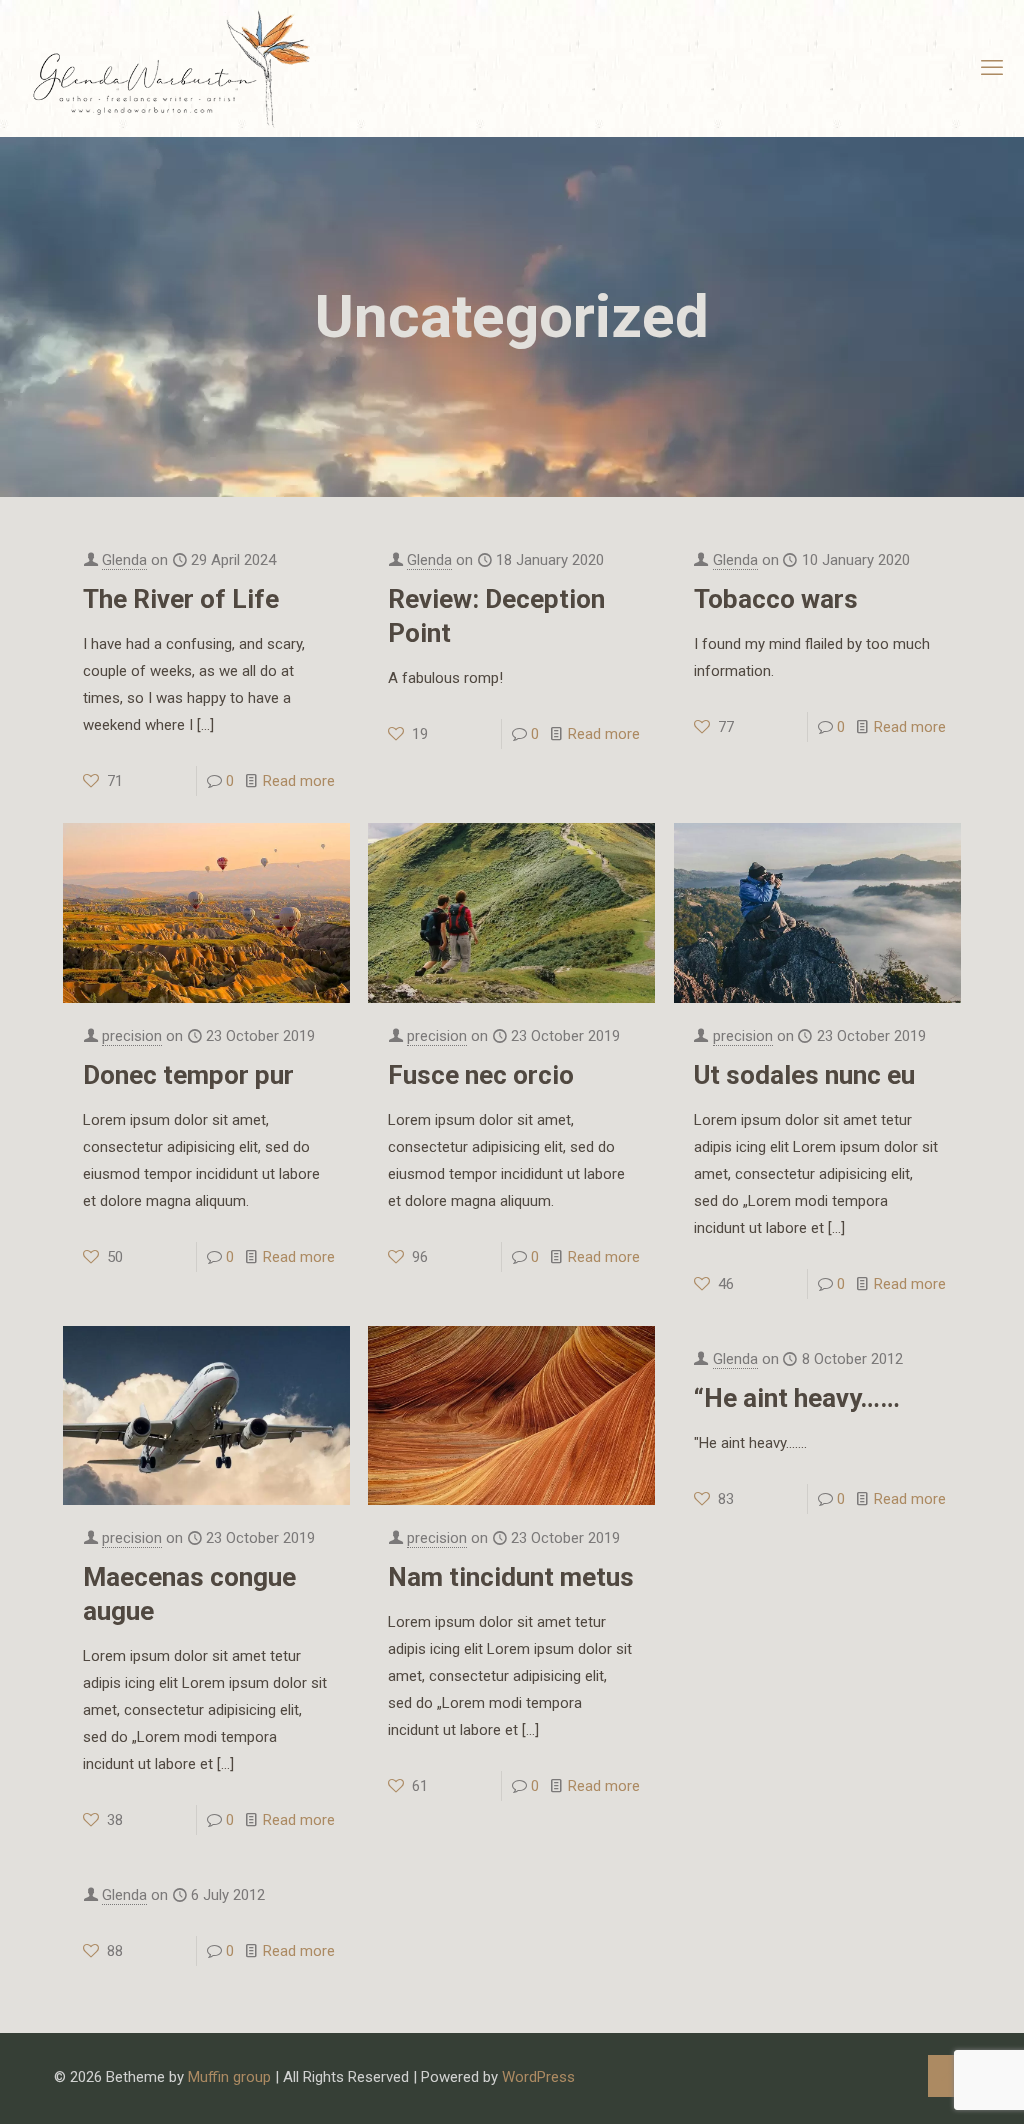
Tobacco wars (776, 599)
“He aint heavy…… (797, 1398)
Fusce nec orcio (481, 1075)
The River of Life (181, 599)
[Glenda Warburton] (168, 68)
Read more (299, 781)
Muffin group (229, 2077)
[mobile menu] (992, 68)
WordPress (538, 2077)
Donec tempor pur (188, 1075)
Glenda (124, 560)
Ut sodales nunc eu (804, 1075)
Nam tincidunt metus (511, 1577)
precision (132, 1036)
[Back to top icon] (949, 2076)
